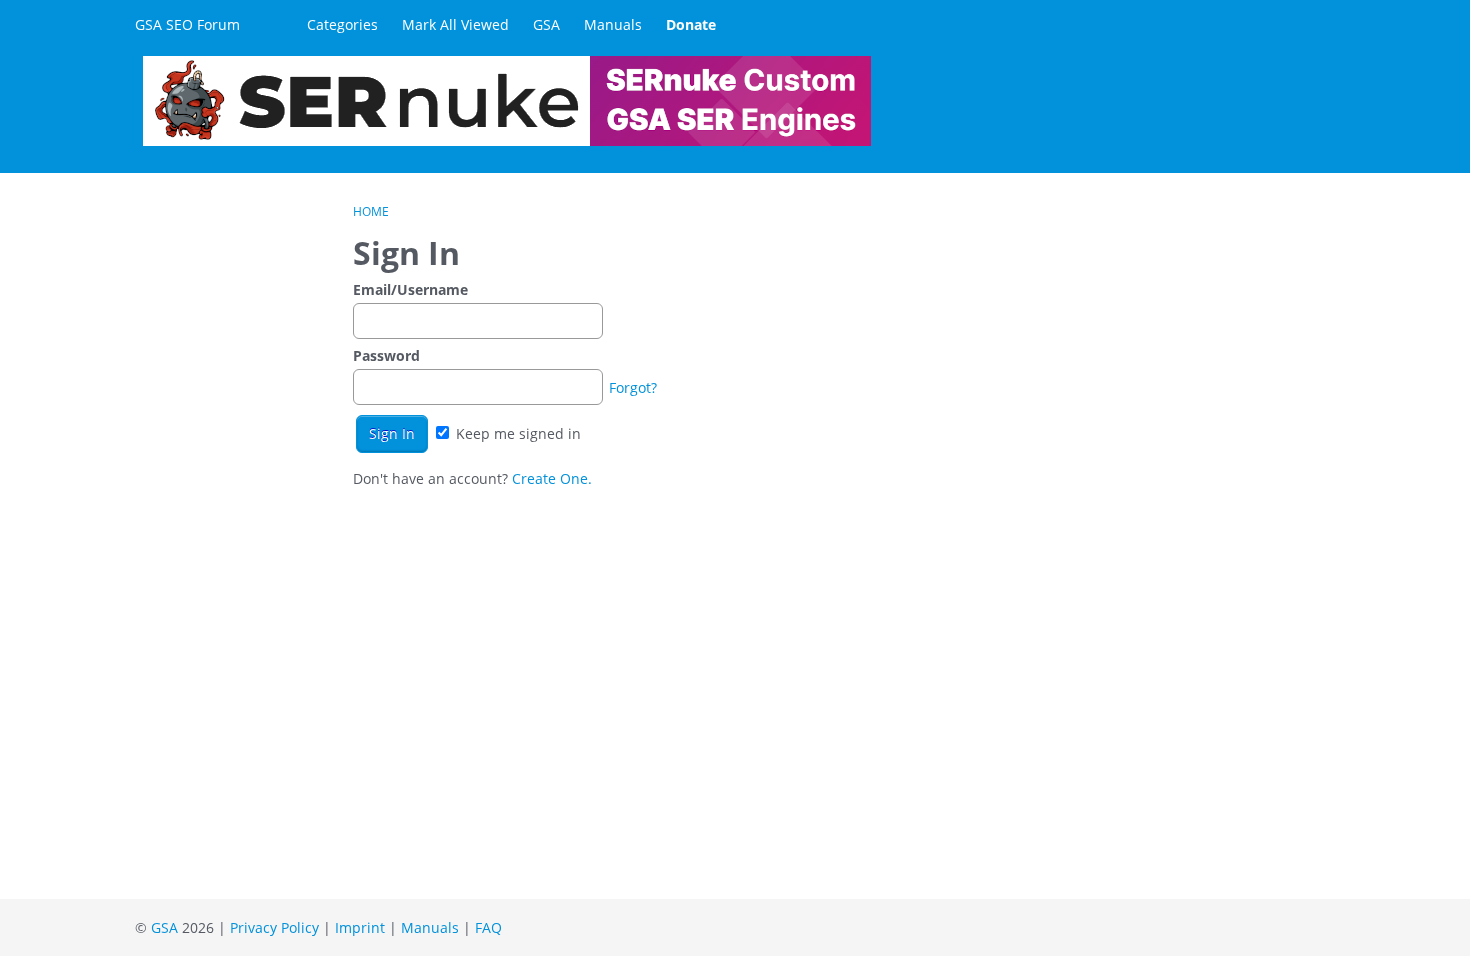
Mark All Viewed (455, 24)
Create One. (552, 478)
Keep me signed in (516, 433)
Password (386, 355)
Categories (342, 24)
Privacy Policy (274, 927)
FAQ (488, 927)
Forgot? (633, 387)
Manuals (613, 24)
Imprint (360, 927)
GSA (546, 24)
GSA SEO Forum (187, 24)
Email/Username (410, 289)
